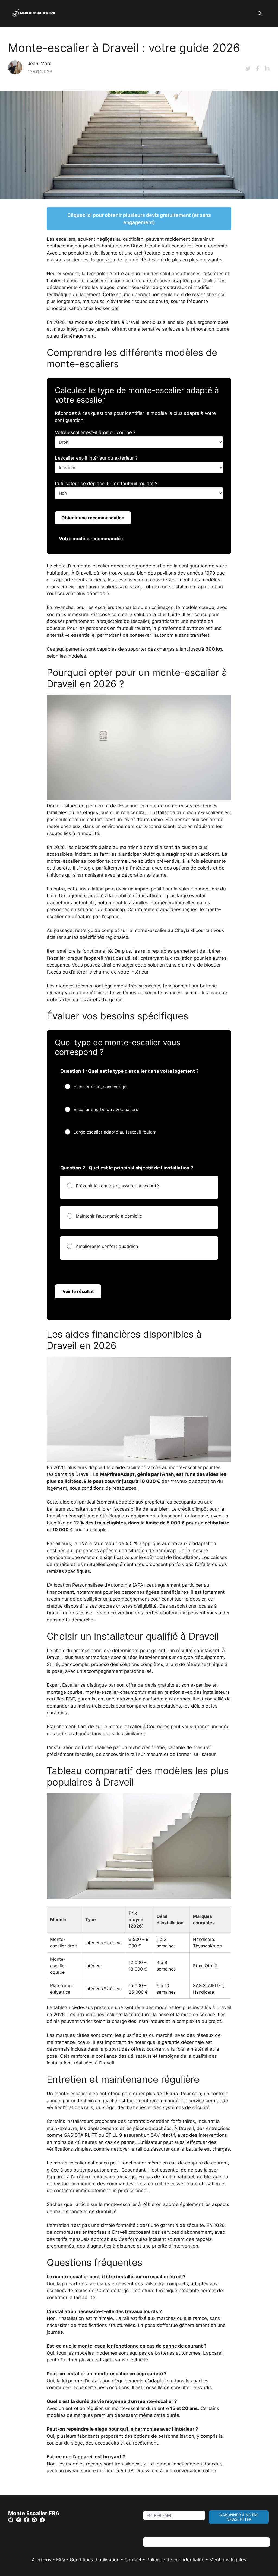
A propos (42, 2560)
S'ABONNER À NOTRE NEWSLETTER (239, 2517)
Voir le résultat (78, 1291)
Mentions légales (228, 2560)
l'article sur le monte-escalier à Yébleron (118, 2204)
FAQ (61, 2560)
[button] (260, 14)
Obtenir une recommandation (93, 518)
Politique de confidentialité (175, 2560)
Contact (133, 2560)
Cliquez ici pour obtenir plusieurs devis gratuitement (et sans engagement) (139, 219)
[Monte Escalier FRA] (34, 13)
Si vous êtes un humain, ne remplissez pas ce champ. (201, 2534)
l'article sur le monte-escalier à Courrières (124, 1727)
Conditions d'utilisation (95, 2560)
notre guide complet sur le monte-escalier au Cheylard (135, 930)
